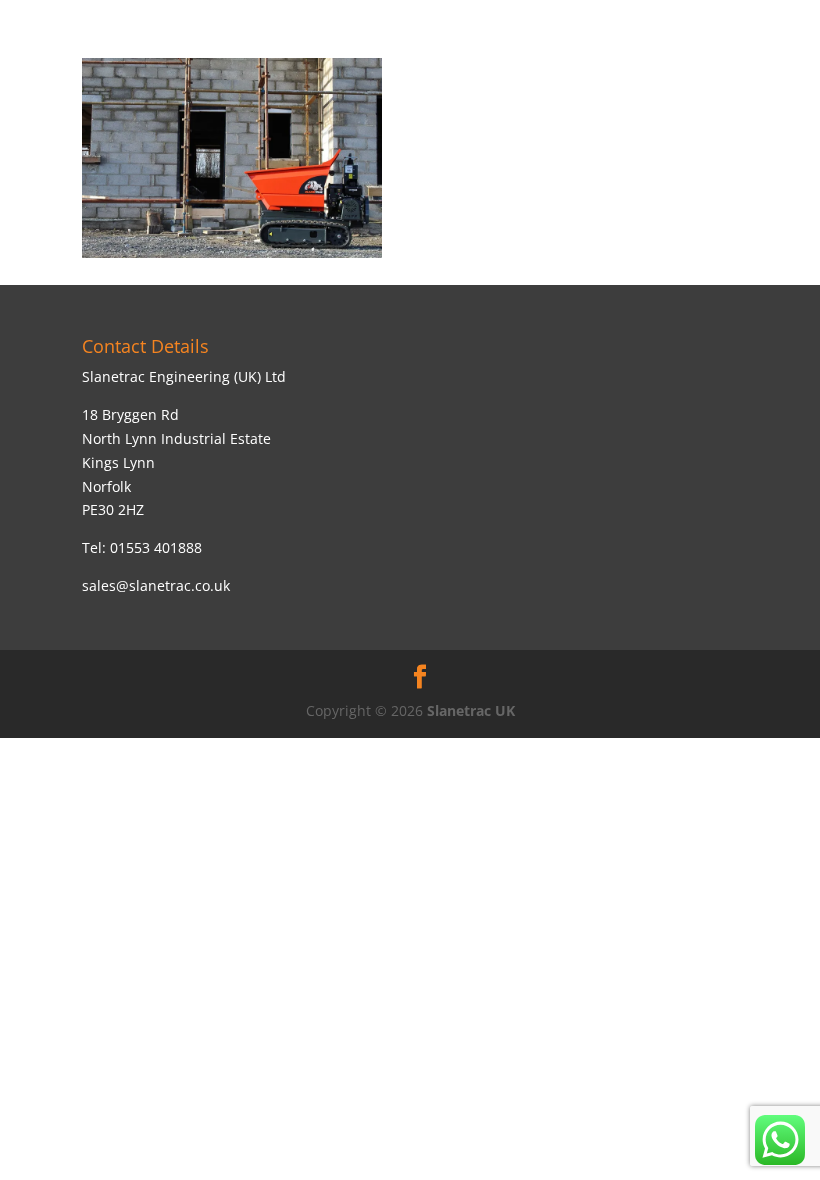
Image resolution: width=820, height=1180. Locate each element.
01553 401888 (156, 547)
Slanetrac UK (471, 710)
